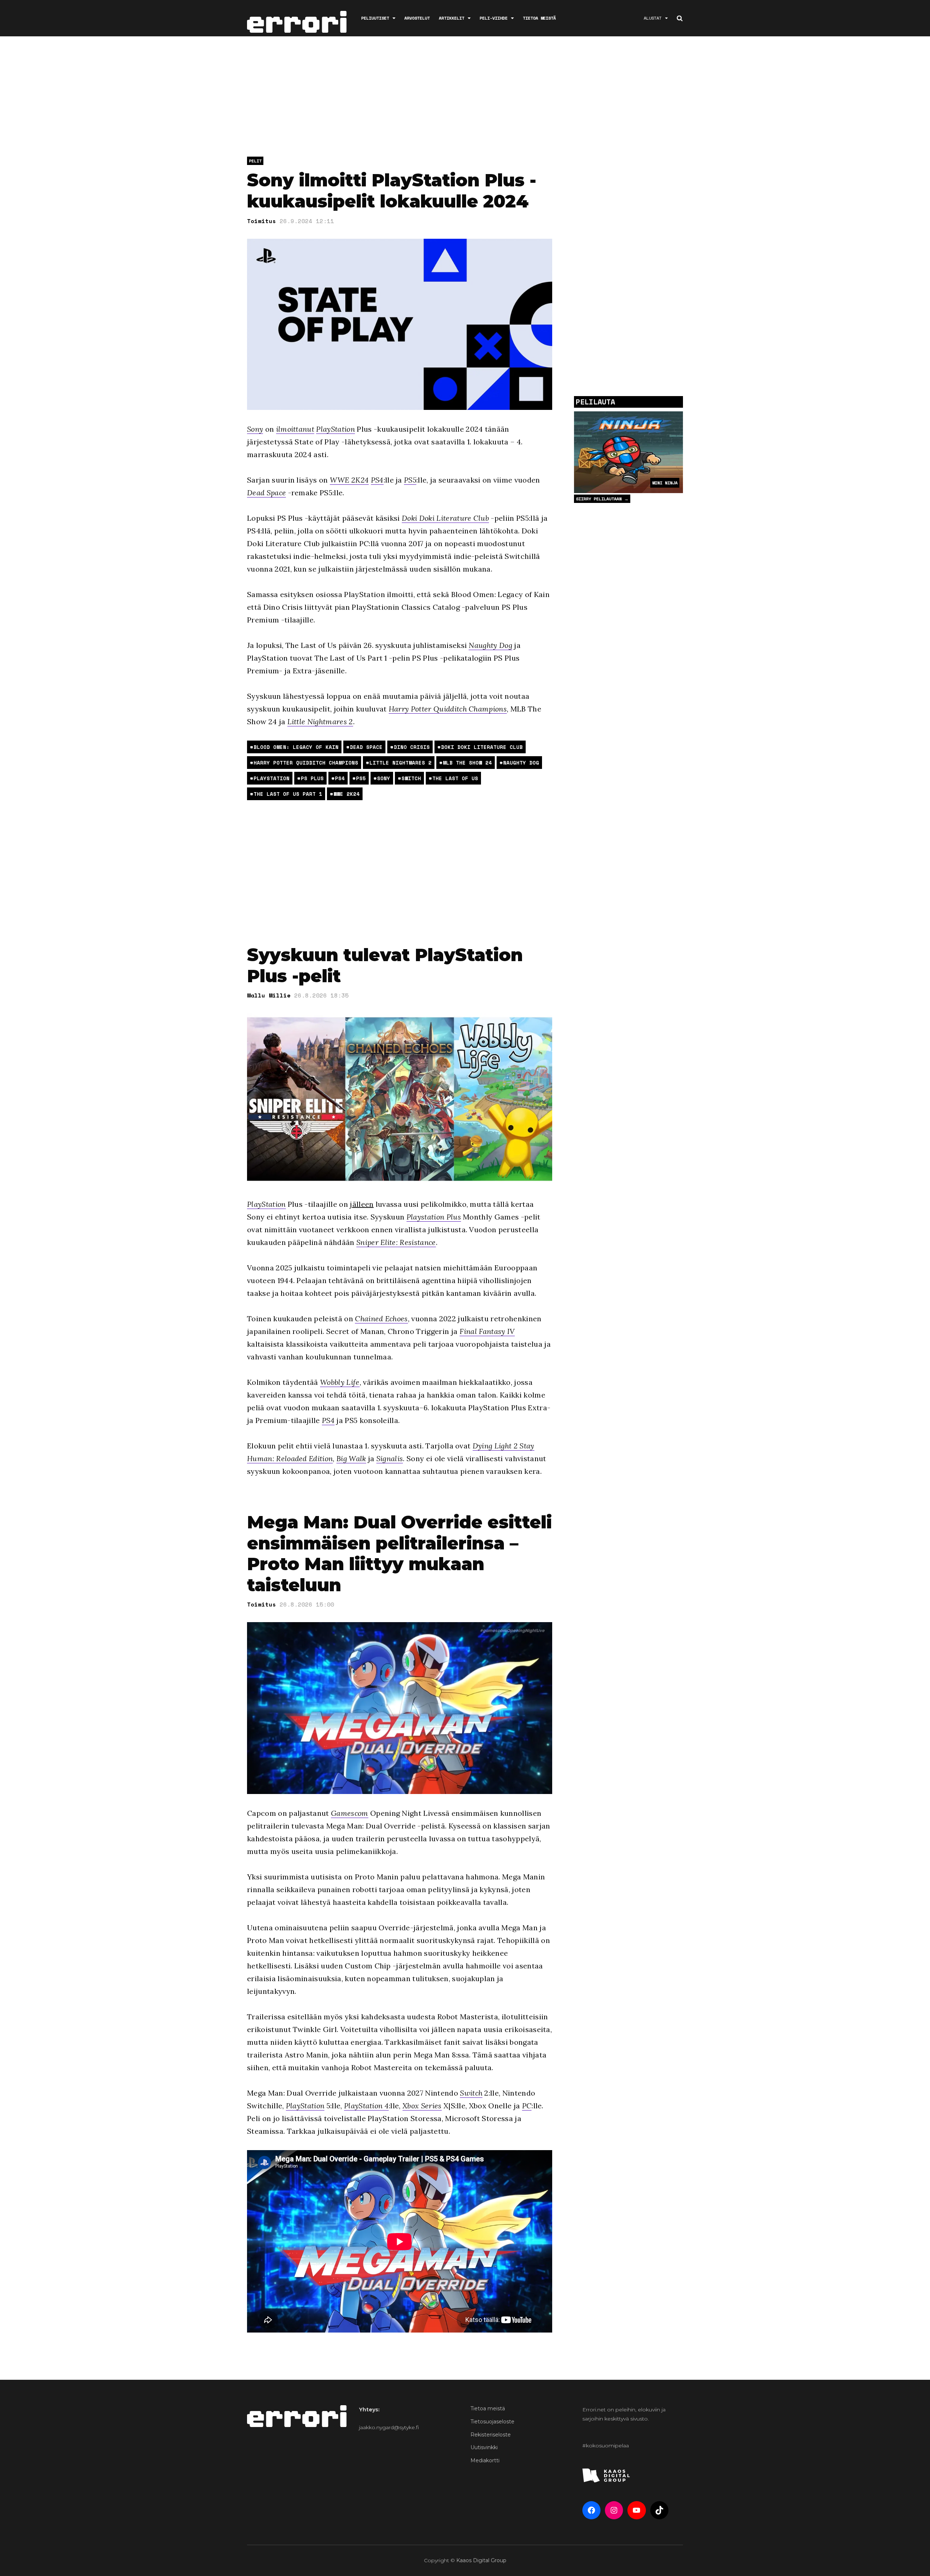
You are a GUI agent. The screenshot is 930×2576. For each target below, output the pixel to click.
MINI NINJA (665, 483)
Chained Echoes (381, 1319)
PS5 (410, 480)
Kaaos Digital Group (481, 2560)
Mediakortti (485, 2460)
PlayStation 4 (366, 2106)
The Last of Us (455, 778)
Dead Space (266, 493)
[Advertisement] (465, 98)
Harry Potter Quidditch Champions (448, 709)
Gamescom (350, 1813)
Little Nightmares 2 (320, 721)
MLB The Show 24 (467, 763)
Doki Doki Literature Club (445, 518)
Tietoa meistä (539, 18)
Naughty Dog (490, 645)
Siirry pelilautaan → (602, 499)
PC (527, 2106)
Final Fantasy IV (487, 1331)
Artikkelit (452, 18)
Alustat (653, 18)
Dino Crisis (412, 747)
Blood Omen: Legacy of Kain (296, 747)
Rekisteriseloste (491, 2435)
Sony (255, 429)
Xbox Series (422, 2106)
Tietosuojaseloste (492, 2422)
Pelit (255, 161)
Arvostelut (417, 18)
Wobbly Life (340, 1382)
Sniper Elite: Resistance (396, 1242)
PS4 (377, 480)
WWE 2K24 (349, 480)
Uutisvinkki (484, 2447)
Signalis (390, 1458)
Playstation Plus (434, 1217)
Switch (411, 778)
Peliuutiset (375, 18)
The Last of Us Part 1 (288, 794)
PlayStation (335, 429)
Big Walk (351, 1458)
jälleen (362, 1204)
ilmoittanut (295, 429)
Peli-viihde (494, 18)
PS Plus (312, 778)
